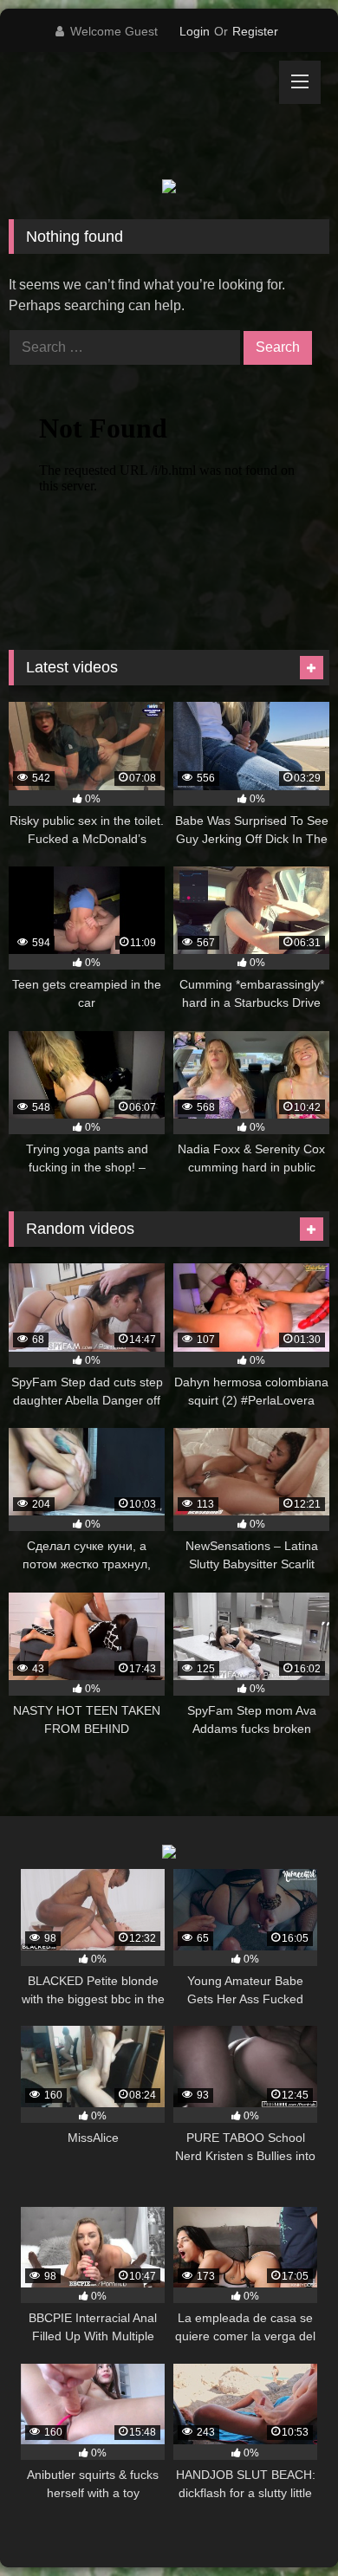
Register (255, 31)
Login (195, 31)
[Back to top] (284, 2524)
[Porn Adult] (139, 116)
